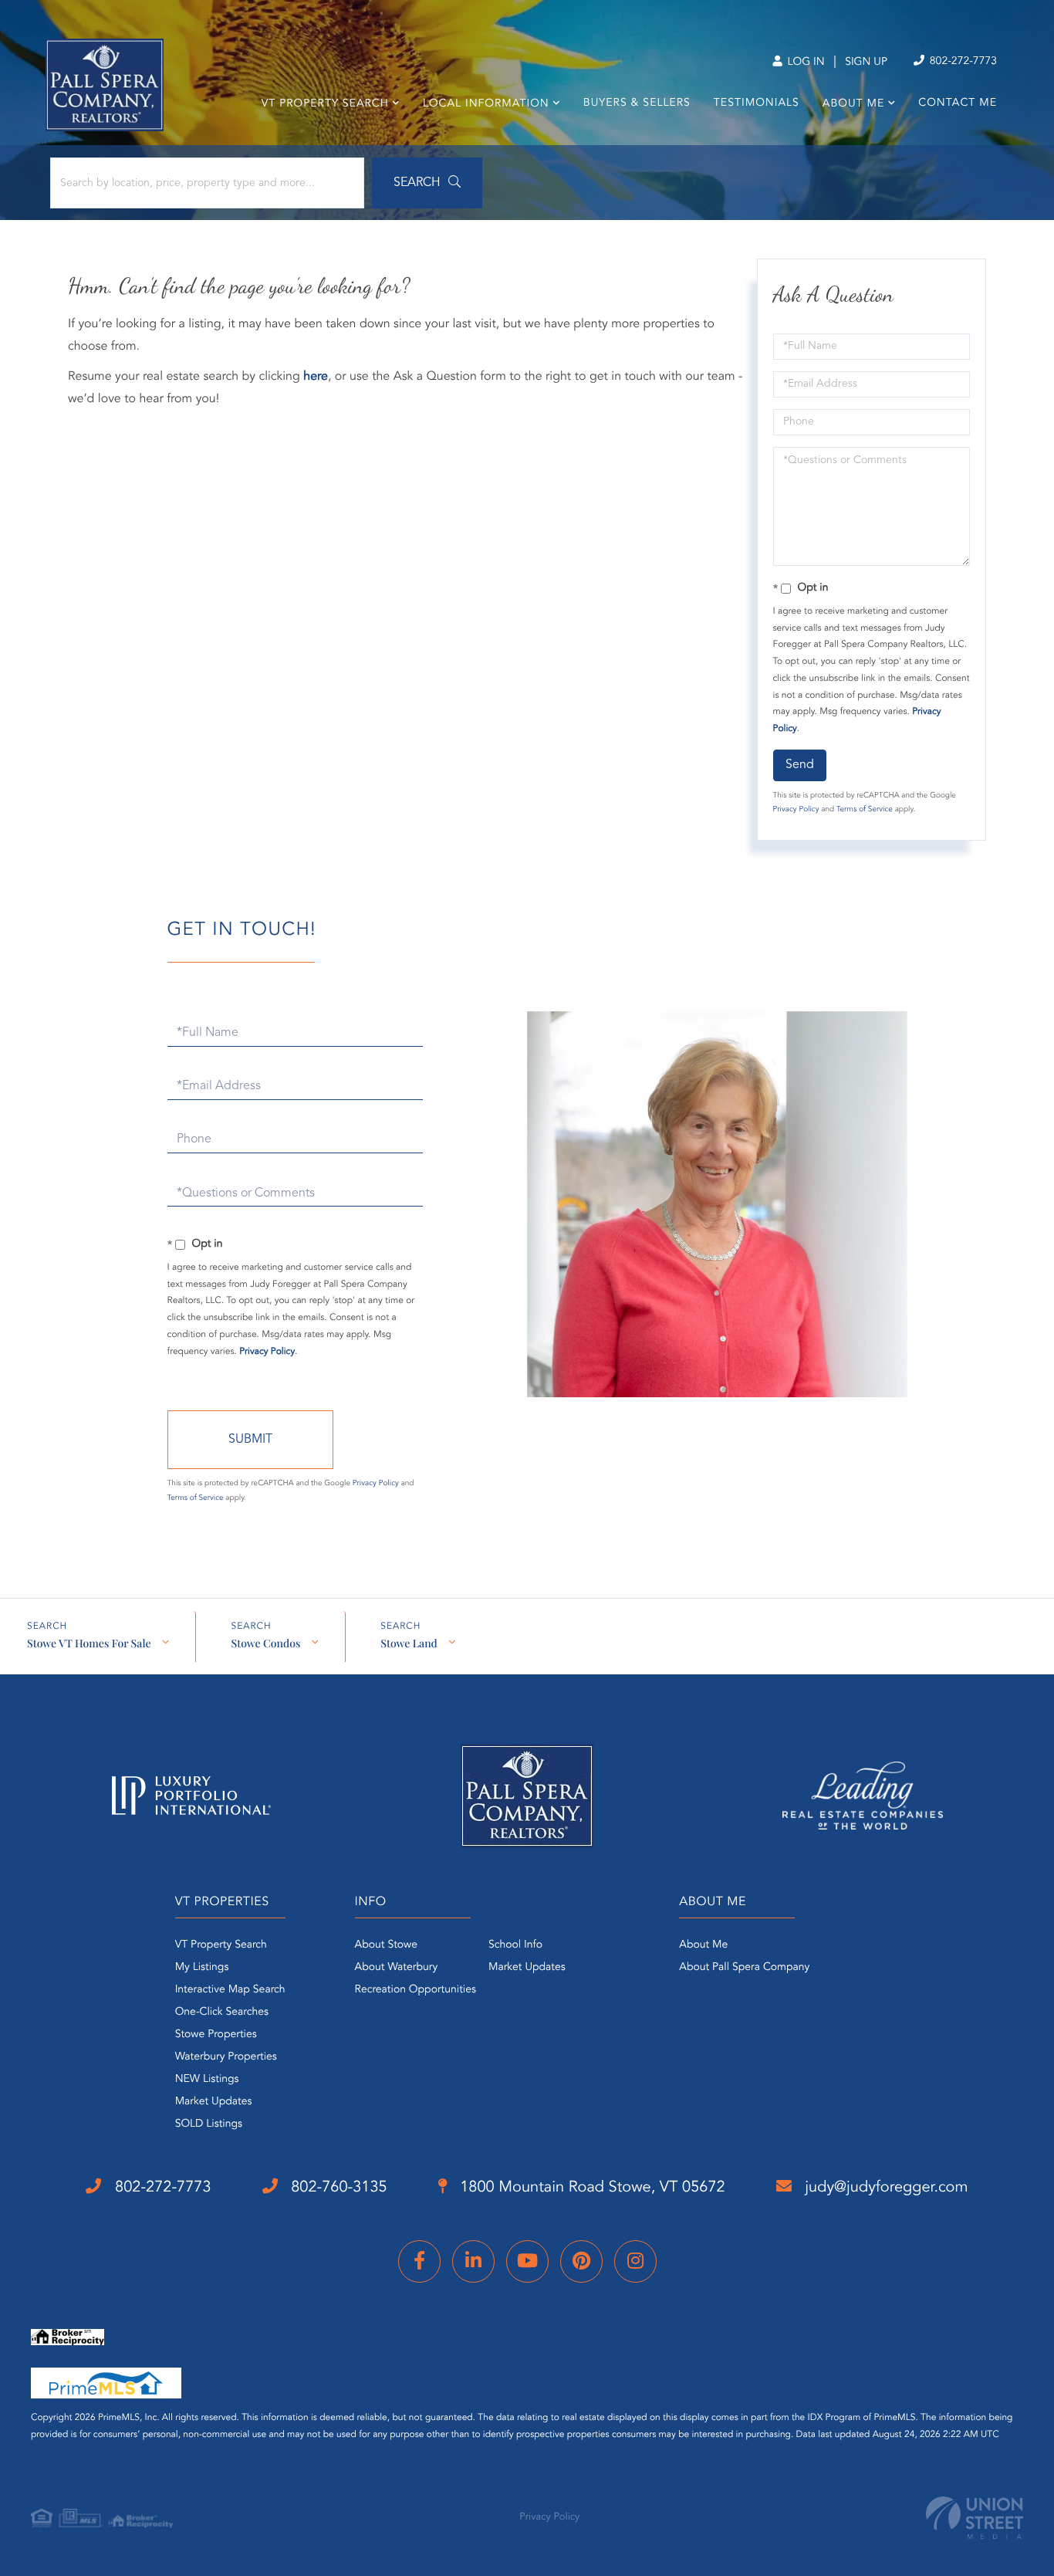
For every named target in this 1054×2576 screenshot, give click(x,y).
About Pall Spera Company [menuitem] (744, 1968)
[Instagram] (635, 2261)
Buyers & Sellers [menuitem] (637, 103)
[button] (427, 183)
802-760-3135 (337, 2188)
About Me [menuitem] (853, 104)
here (316, 377)
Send (800, 765)
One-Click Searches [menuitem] (222, 2012)
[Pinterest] (581, 2261)
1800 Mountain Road (591, 2188)
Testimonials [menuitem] (757, 103)
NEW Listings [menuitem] (207, 2080)
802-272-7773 (962, 62)
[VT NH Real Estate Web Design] (975, 2518)
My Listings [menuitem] (202, 1968)
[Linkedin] (473, 2261)
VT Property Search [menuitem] (325, 104)
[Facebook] (419, 2261)
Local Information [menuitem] (486, 104)
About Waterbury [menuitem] (397, 1968)
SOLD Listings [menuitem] (209, 2124)
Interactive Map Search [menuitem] (230, 1990)
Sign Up (866, 63)
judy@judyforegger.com (885, 2188)
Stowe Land (409, 1643)
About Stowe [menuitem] (386, 1945)
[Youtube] (527, 2261)
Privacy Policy (796, 810)
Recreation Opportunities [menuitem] (416, 1990)
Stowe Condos (265, 1643)
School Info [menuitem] (515, 1945)
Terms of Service (865, 810)
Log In (804, 63)
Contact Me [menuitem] (958, 103)
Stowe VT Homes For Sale (89, 1643)
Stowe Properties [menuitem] (216, 2035)
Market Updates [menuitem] (214, 2102)
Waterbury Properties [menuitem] (226, 2057)
